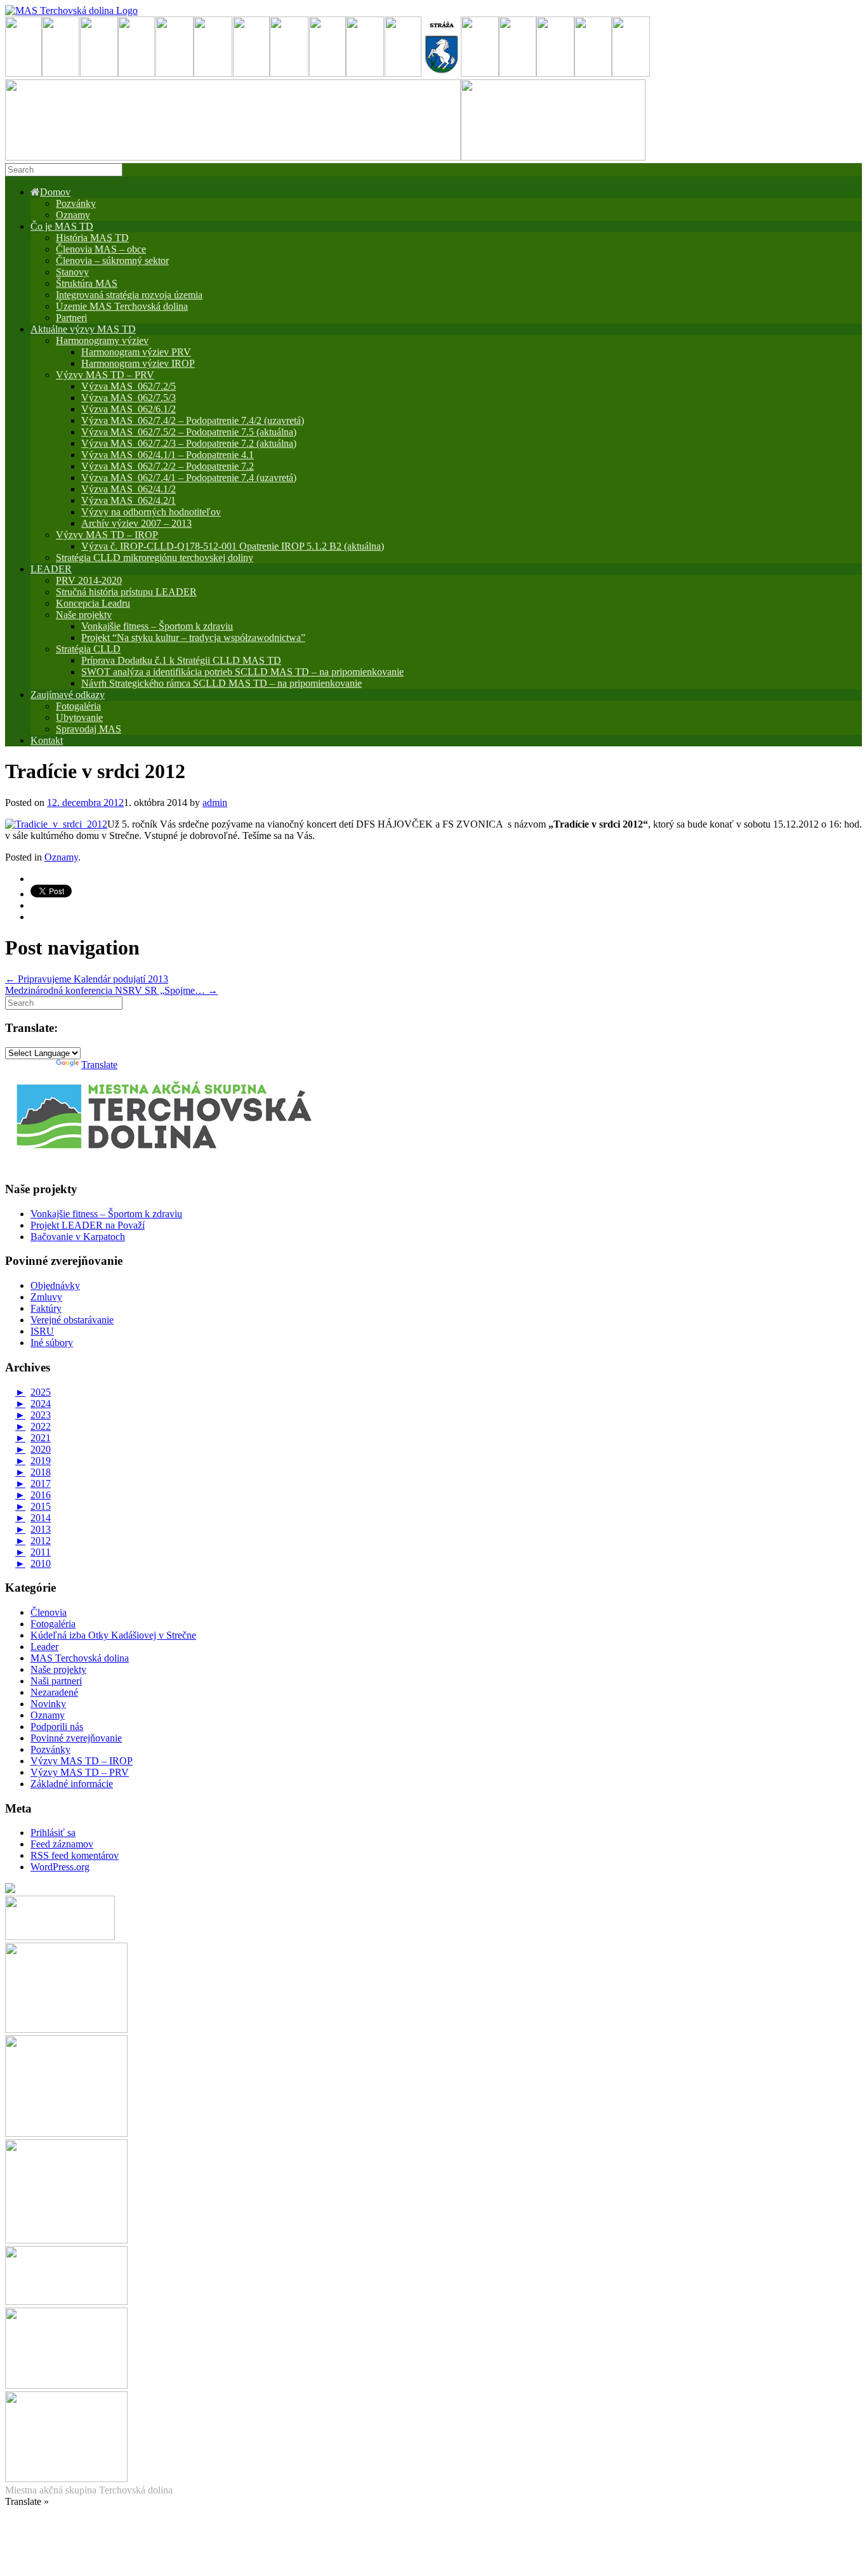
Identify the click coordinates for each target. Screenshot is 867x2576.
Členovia (49, 1612)
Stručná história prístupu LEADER (126, 592)
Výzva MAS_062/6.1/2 (129, 409)
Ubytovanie (79, 717)
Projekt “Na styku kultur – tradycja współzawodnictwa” (193, 637)
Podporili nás (57, 1727)
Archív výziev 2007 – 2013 (136, 523)
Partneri (71, 318)
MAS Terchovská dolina (80, 1658)
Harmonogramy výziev (102, 340)
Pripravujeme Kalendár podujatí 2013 (87, 979)
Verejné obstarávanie (72, 1320)
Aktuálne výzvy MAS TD (83, 329)
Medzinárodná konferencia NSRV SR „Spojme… (111, 990)
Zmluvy (46, 1297)
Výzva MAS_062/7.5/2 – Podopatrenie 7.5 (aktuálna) (189, 432)
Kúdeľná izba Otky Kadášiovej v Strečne (113, 1635)
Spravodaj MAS (89, 729)
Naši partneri (56, 1681)
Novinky (48, 1704)
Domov (55, 192)
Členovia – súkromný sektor (112, 261)
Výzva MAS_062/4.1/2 (129, 489)
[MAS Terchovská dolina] (71, 10)
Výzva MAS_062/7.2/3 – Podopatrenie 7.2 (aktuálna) (189, 443)
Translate (99, 1065)
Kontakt (47, 740)
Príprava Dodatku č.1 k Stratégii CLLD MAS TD (181, 660)
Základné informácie (72, 1784)
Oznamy (73, 215)
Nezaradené (54, 1692)
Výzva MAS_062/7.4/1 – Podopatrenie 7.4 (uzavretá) (189, 478)
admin (215, 803)
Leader (44, 1647)
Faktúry (46, 1308)
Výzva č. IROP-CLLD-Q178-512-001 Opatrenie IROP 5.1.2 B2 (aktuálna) (233, 546)
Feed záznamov (62, 1844)
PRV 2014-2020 (89, 580)
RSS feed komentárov (75, 1855)
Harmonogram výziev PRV (136, 352)
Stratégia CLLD (88, 649)
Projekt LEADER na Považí (88, 1225)
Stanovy (72, 272)
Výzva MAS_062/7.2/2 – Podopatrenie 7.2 (168, 466)
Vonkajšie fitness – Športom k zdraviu (157, 626)
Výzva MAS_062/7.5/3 (129, 398)
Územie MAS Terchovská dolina (122, 306)
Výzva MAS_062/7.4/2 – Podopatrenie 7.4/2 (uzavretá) (193, 420)
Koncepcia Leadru (93, 603)
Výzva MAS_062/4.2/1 (129, 500)
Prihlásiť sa (53, 1833)
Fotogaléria (53, 1624)
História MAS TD (92, 238)
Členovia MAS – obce (101, 249)
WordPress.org (60, 1867)
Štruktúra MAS (87, 283)
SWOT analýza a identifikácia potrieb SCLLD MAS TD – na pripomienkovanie (242, 672)
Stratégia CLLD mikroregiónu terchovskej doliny (155, 558)
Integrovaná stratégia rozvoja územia (129, 295)
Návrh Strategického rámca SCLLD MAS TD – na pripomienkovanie (222, 683)
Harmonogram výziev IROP (138, 363)
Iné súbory (52, 1343)
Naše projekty (84, 615)
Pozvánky (76, 203)
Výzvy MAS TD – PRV (105, 375)
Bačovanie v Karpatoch (78, 1237)
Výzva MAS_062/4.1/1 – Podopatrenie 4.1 (168, 455)
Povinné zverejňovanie (76, 1738)
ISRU (42, 1331)
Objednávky (55, 1285)
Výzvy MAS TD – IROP (107, 535)
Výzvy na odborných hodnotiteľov (151, 512)
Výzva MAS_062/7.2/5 (129, 386)
